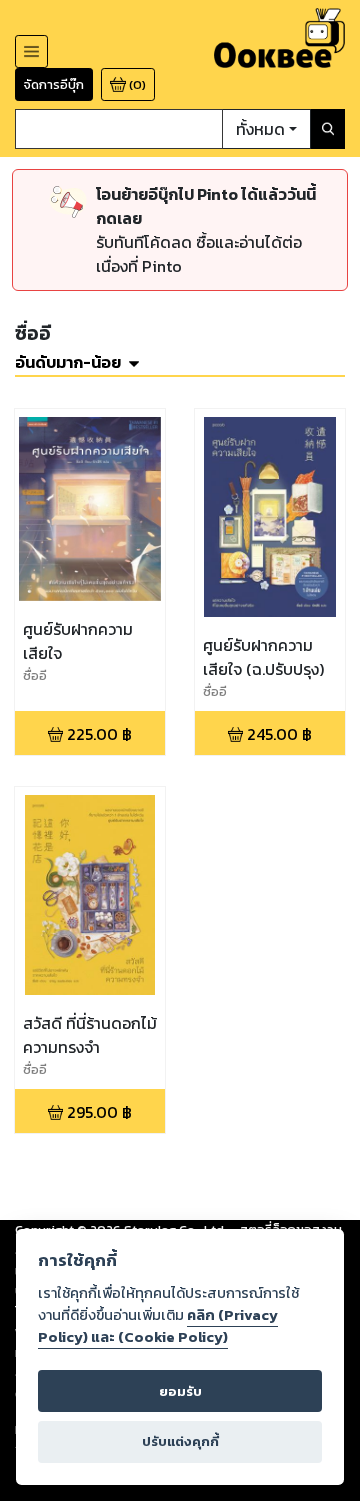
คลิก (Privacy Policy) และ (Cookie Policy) (158, 1326)
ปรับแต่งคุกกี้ (180, 1441)
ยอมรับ (180, 1391)
